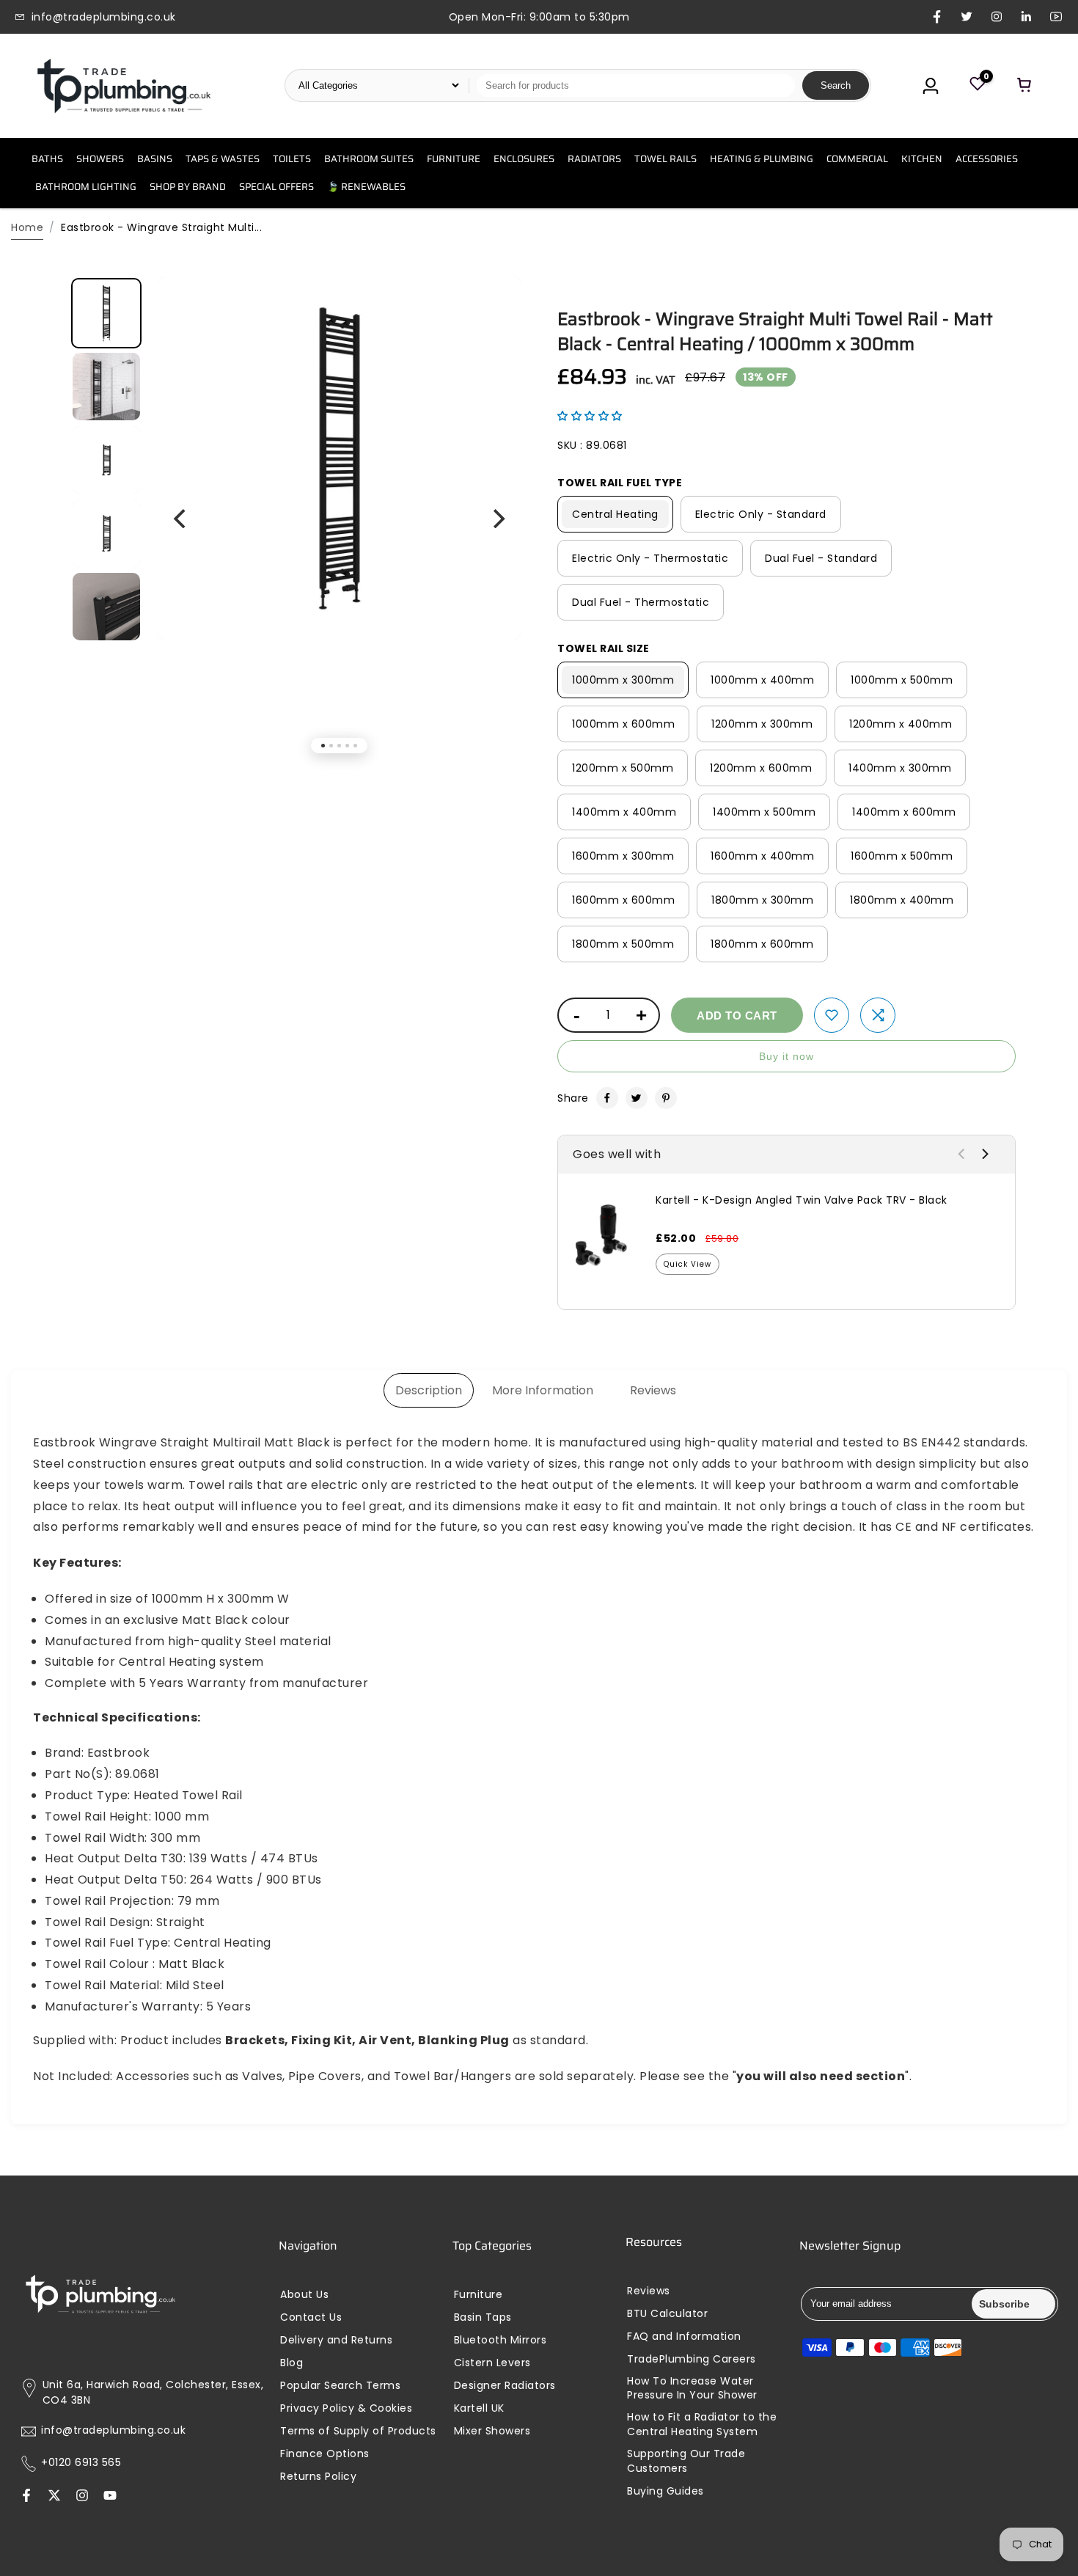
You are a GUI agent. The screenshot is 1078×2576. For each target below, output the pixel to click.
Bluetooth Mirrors (500, 2340)
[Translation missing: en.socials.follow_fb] (26, 2496)
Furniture (478, 2295)
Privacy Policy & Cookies (346, 2408)
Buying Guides (665, 2491)
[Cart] (1024, 86)
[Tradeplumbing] (123, 86)
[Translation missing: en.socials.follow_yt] (110, 2496)
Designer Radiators (505, 2386)
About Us (304, 2295)
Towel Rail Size (604, 648)
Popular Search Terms (340, 2386)
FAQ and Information (684, 2337)
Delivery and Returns (336, 2340)
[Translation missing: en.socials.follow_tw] (54, 2496)
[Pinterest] (666, 1098)
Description (429, 1390)
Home (27, 227)
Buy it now (786, 1056)
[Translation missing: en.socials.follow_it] (82, 2496)
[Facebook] (607, 1098)
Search (836, 85)
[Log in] (931, 86)
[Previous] (181, 519)
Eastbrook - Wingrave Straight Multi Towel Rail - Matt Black (775, 332)
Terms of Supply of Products (358, 2431)
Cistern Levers (492, 2363)
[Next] (497, 519)
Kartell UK (479, 2408)
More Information (543, 1390)
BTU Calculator (667, 2314)
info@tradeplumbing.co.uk (113, 2430)
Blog (291, 2363)
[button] (590, 416)
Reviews (653, 1390)
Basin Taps (483, 2317)
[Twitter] (637, 1098)
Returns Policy (318, 2477)
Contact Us (311, 2317)
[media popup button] (494, 315)
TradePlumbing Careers (692, 2359)
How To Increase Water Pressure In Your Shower (692, 2389)
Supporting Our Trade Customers (686, 2461)
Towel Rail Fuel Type (620, 483)
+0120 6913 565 (81, 2463)
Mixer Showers (492, 2431)
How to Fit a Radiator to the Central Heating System (702, 2425)
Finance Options (325, 2454)
